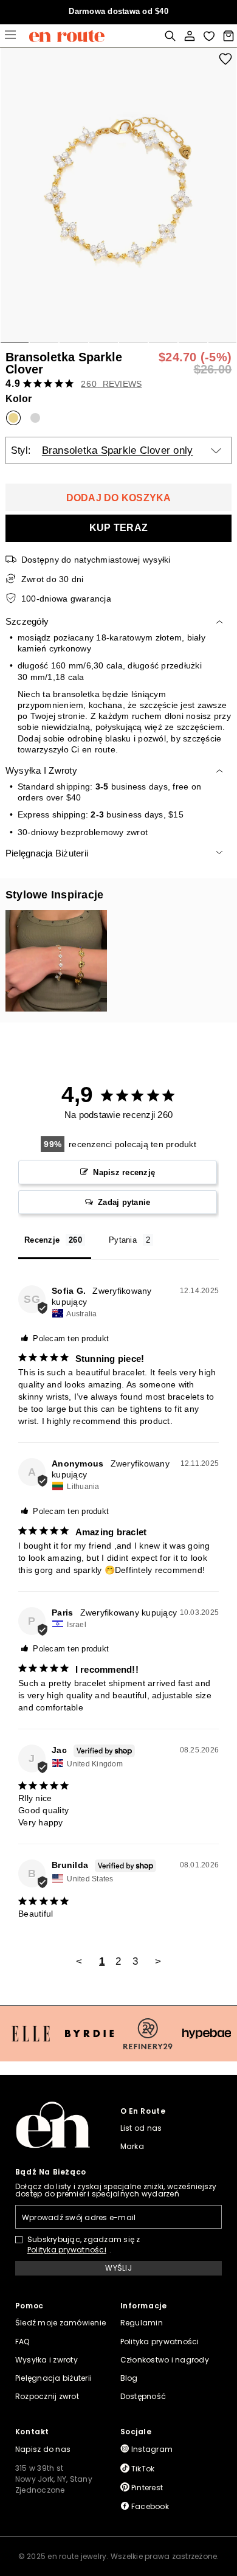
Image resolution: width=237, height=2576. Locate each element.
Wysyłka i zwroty (41, 770)
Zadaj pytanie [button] (124, 1202)
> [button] (158, 1961)
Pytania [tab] (123, 1240)
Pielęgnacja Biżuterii (47, 853)
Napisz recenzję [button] (124, 1172)
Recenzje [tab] (42, 1240)
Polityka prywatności (67, 2250)
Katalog (10, 36)
